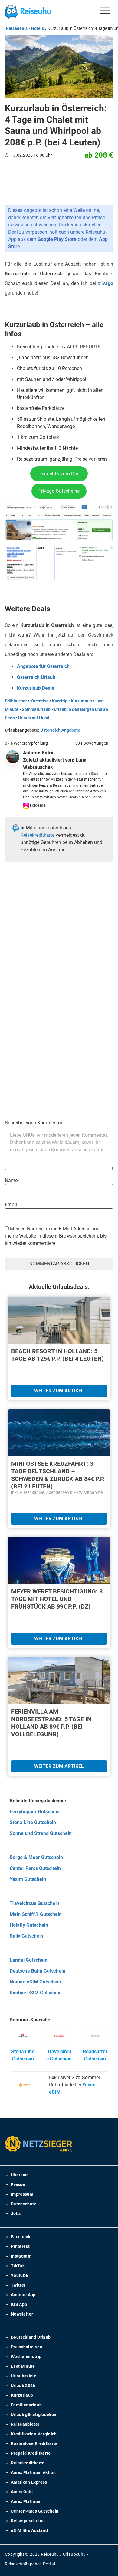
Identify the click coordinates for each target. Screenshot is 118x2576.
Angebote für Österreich (43, 666)
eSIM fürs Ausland (29, 2530)
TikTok (18, 2266)
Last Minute (23, 2366)
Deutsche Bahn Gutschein (38, 1971)
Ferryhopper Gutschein (35, 1812)
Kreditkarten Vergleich (34, 2434)
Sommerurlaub (36, 709)
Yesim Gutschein (28, 1879)
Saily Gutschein (26, 1936)
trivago (106, 283)
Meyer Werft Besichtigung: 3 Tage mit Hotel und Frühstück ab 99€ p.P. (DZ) (57, 1599)
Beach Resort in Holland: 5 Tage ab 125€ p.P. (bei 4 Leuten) (57, 1355)
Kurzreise (39, 701)
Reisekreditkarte (38, 835)
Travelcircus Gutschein (34, 1903)
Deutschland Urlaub (31, 2337)
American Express (29, 2482)
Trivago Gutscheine (59, 491)
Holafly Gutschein (29, 1925)
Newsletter (22, 2314)
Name (11, 1180)
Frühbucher (16, 701)
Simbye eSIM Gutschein (36, 1993)
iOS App (19, 2304)
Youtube (19, 2275)
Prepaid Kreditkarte (31, 2453)
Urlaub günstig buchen (34, 2415)
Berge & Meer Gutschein (36, 1857)
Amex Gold (22, 2492)
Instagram (21, 2256)
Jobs (16, 2213)
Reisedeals (17, 28)
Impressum (22, 2194)
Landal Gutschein (29, 1960)
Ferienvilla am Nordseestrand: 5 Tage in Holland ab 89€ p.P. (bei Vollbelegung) (51, 1723)
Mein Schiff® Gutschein (36, 1914)
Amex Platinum (26, 2501)
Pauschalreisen (27, 2347)
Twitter (18, 2285)
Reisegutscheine (28, 2521)
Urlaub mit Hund (34, 718)
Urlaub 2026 (23, 2386)
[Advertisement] (59, 944)
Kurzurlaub (81, 701)
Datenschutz (24, 2204)
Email (11, 1205)
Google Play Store (57, 239)
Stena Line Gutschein (33, 1822)
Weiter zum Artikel (59, 1391)
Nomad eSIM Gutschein (35, 1982)
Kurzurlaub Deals (36, 688)
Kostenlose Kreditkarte (34, 2443)
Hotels (38, 28)
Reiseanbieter (25, 2424)
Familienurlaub (26, 2405)
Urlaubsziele (24, 2376)
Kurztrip (60, 701)
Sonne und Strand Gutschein (41, 1833)
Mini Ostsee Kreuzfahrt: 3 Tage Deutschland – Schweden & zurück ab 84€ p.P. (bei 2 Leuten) (58, 1475)
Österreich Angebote (60, 730)
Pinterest (20, 2246)
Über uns (20, 2175)
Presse (18, 2184)
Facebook (21, 2237)
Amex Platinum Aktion (33, 2472)
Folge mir (37, 805)
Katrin (48, 753)
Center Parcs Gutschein (35, 1868)
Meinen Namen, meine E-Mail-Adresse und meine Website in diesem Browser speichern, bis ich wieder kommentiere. (56, 1236)
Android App (23, 2295)
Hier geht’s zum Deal (59, 474)
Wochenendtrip (26, 2357)
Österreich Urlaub (36, 677)
